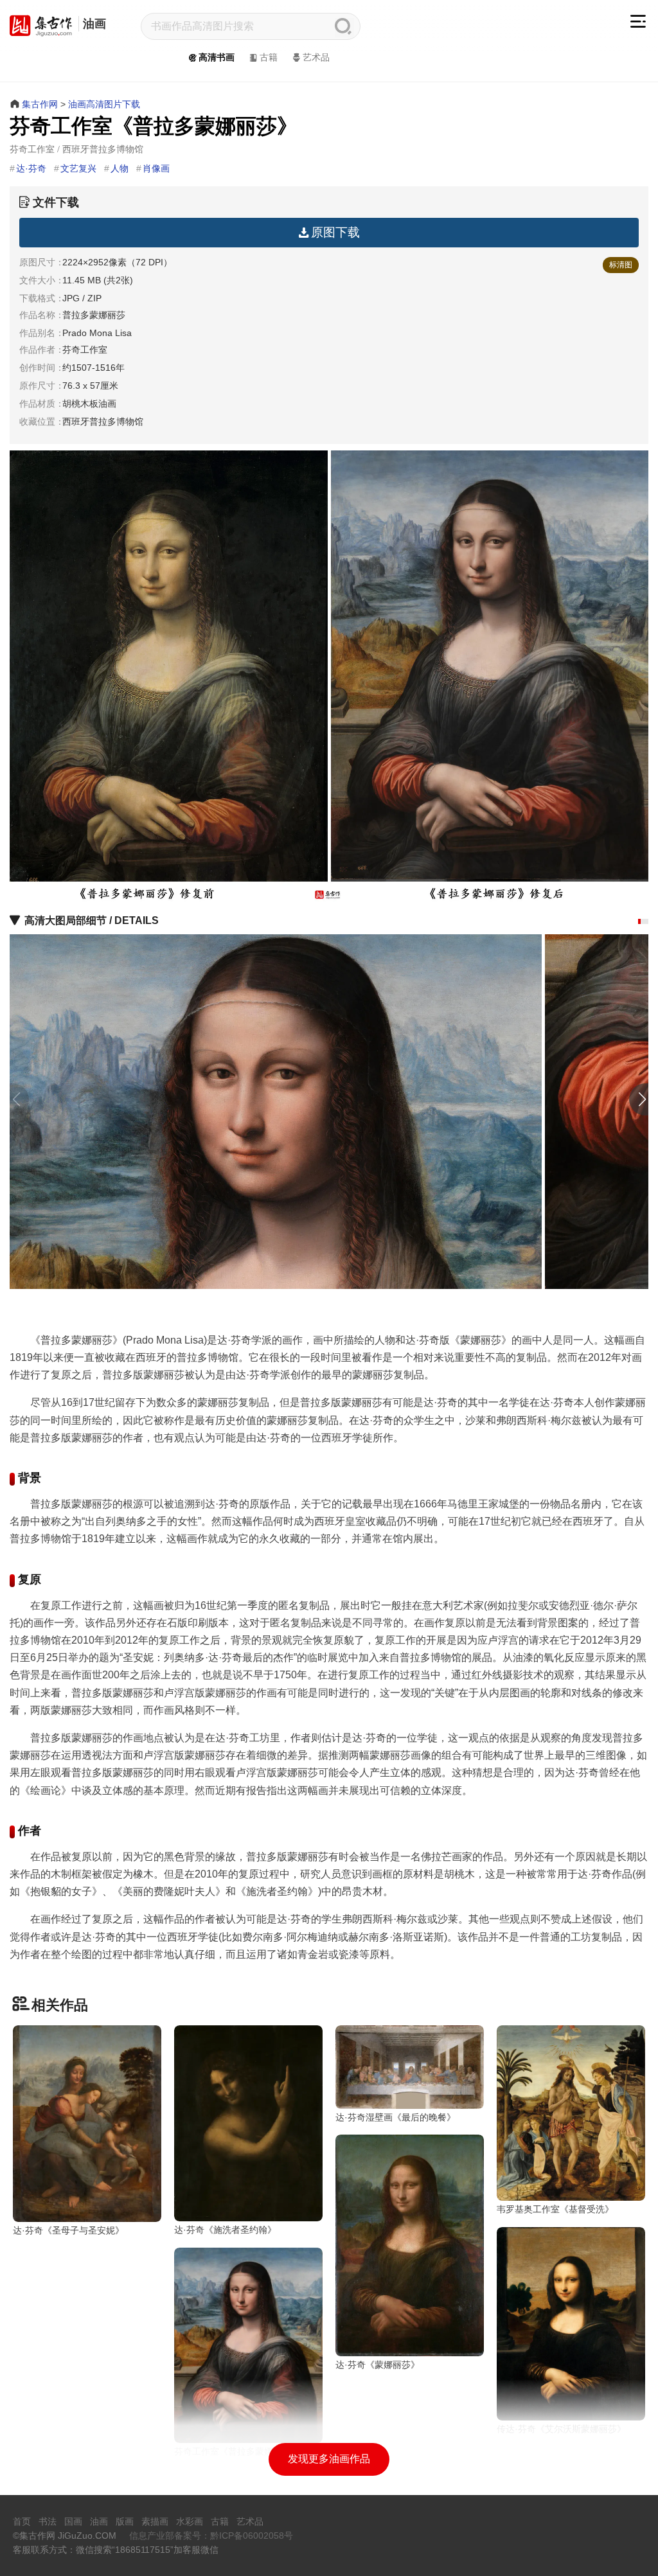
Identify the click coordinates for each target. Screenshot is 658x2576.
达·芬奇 (31, 168)
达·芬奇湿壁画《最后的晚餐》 (396, 2117)
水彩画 (190, 2521)
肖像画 (156, 168)
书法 (48, 2521)
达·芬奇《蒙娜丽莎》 (378, 2365)
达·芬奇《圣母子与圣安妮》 (68, 2230)
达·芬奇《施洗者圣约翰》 (225, 2230)
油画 (94, 24)
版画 (125, 2521)
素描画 (155, 2521)
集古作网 (40, 104)
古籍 (269, 57)
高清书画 (217, 57)
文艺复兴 (78, 168)
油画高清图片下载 (104, 104)
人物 (120, 168)
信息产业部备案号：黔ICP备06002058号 (211, 2536)
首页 (22, 2521)
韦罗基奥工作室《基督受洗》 (555, 2209)
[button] (639, 921)
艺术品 (316, 57)
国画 (73, 2521)
